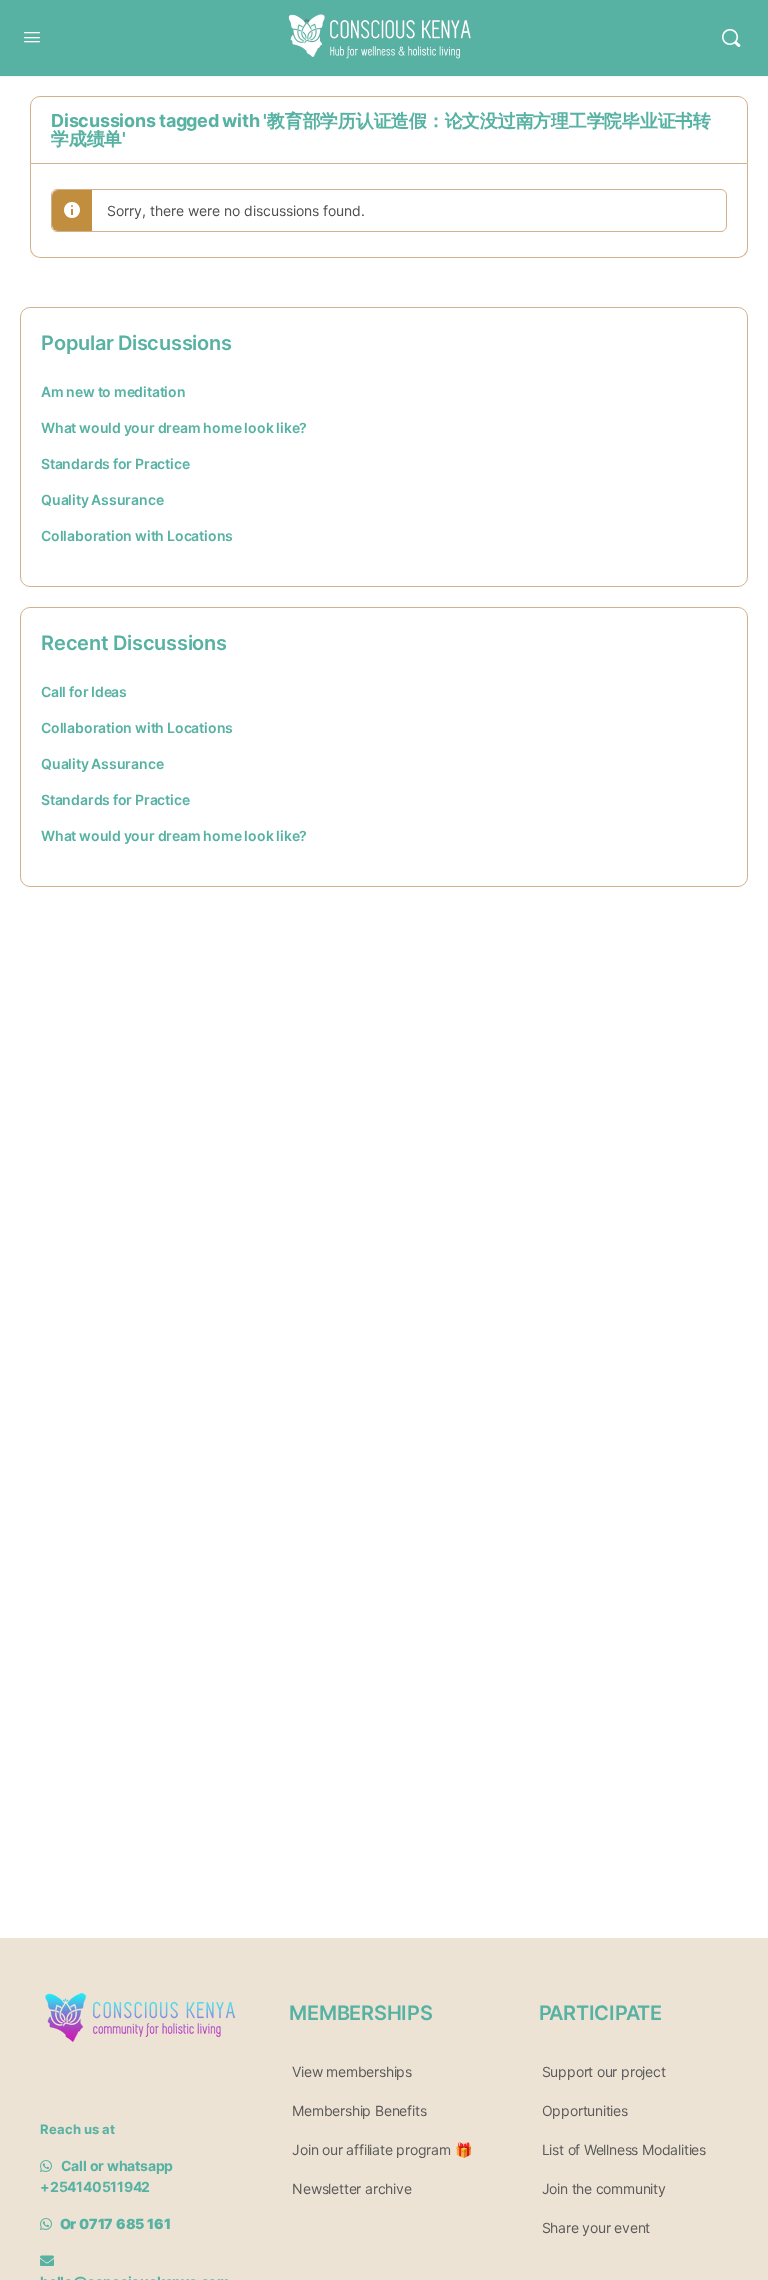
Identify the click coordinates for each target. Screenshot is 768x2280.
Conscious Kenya (374, 23)
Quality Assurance (102, 499)
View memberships (352, 2071)
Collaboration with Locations (137, 535)
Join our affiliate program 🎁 (381, 2149)
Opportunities (585, 2110)
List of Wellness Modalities (624, 2149)
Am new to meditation (113, 391)
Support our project (604, 2071)
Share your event (596, 2227)
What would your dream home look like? (174, 427)
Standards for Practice (115, 463)
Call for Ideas (84, 691)
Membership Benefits (359, 2110)
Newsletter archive (351, 2188)
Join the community (604, 2188)
